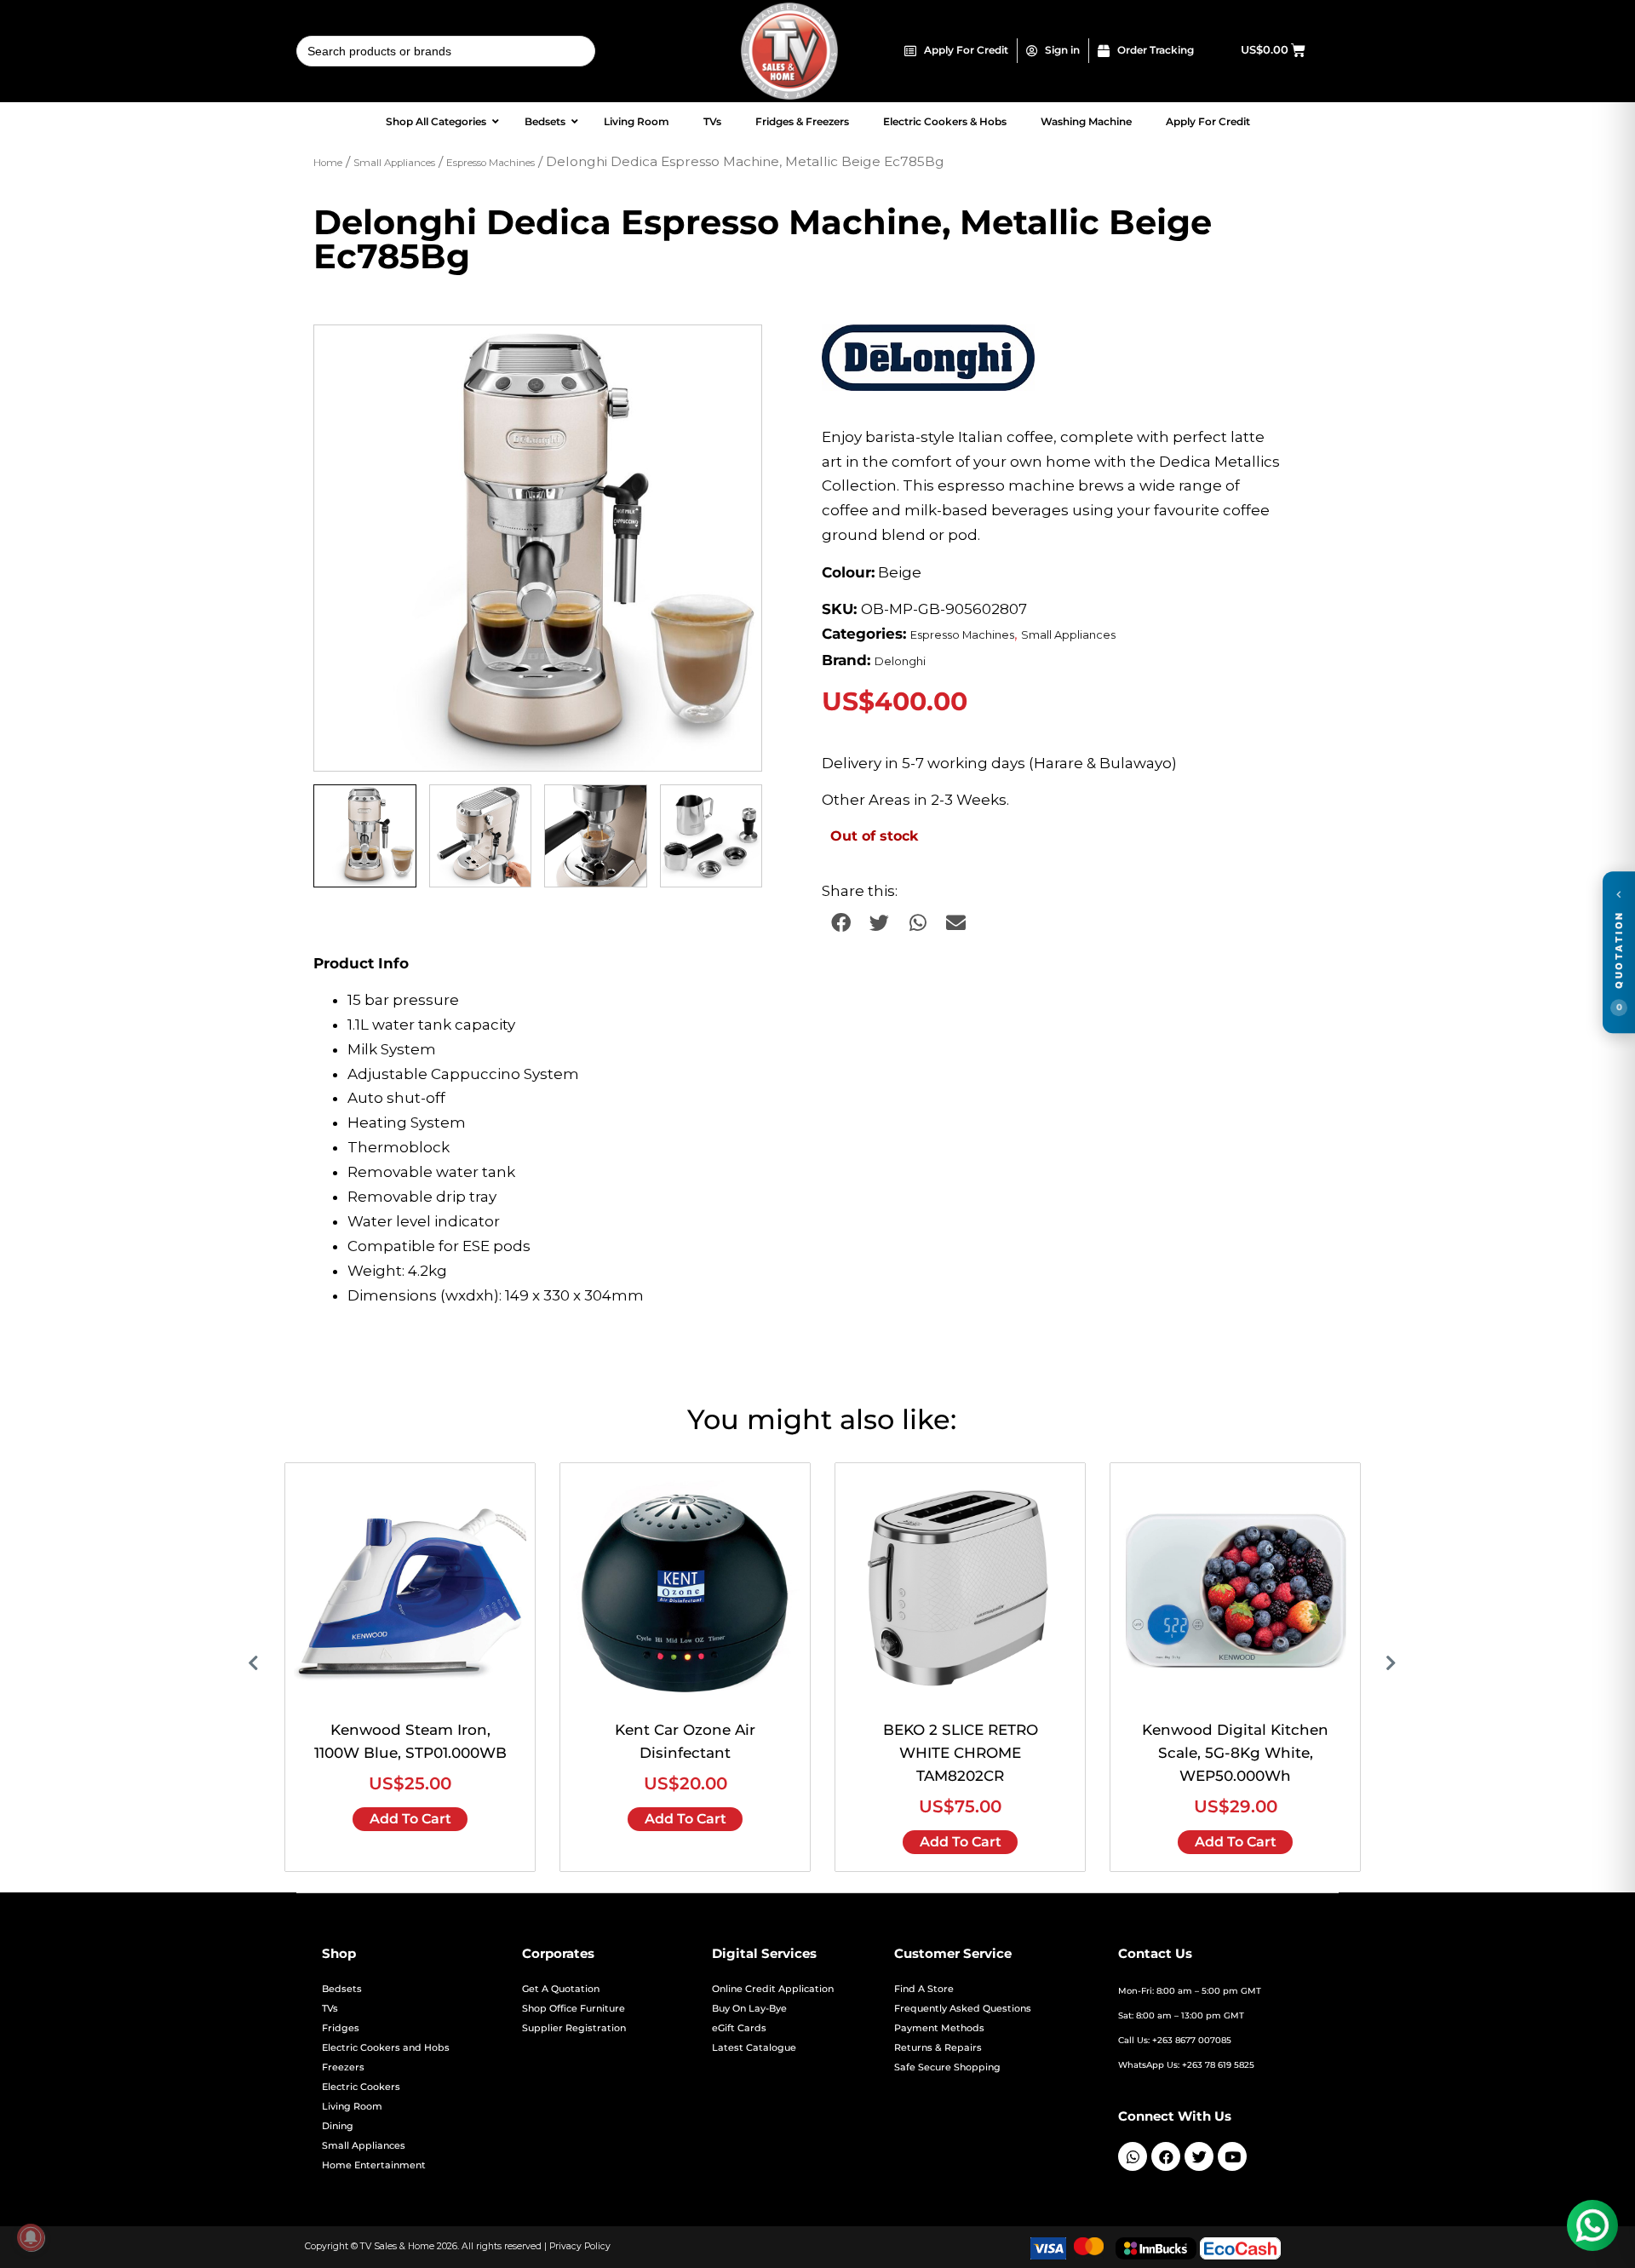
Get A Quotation (561, 1989)
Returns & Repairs (938, 2048)
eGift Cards (739, 2028)
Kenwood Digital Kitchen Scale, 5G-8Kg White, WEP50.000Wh (1235, 1753)
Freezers (343, 2067)
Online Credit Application (773, 1989)
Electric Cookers (361, 2087)
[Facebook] (1166, 2156)
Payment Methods (939, 2028)
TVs (330, 2009)
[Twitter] (1199, 2156)
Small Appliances (394, 163)
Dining (338, 2126)
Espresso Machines (490, 163)
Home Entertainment (374, 2165)
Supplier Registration (574, 2028)
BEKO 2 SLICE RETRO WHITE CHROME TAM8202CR (961, 1753)
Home (328, 163)
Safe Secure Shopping (947, 2067)
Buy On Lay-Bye (749, 2009)
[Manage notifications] (31, 2237)
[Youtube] (1232, 2156)
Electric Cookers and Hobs (386, 2048)
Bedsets (342, 1989)
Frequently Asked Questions (963, 2009)
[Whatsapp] (1133, 2156)
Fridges (341, 2028)
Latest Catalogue (754, 2048)
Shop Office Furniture (574, 2009)
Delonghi (900, 661)
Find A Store (924, 1989)
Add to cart (410, 1819)
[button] (732, 354)
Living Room (352, 2107)
